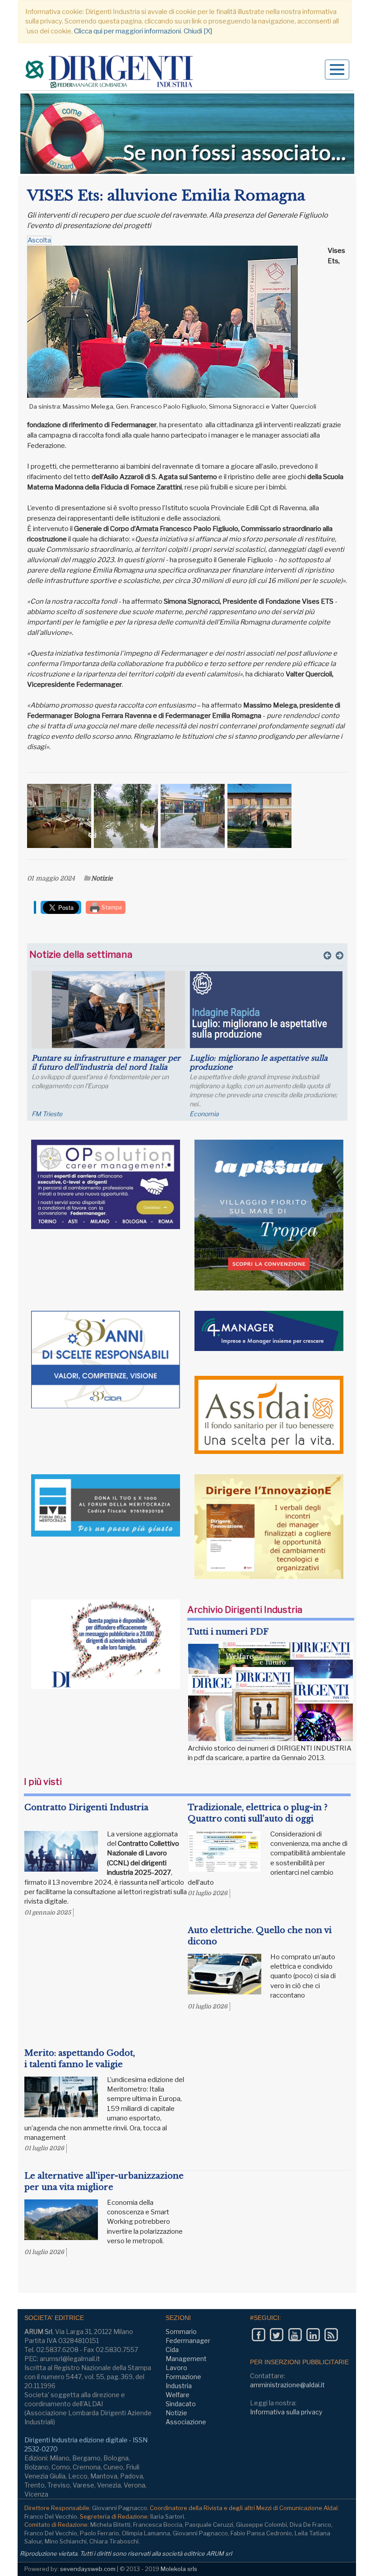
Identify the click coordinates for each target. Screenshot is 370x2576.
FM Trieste (47, 1114)
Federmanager (188, 2341)
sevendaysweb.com (88, 2569)
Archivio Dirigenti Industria (245, 1610)
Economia (204, 1114)
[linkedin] (313, 2335)
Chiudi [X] (198, 31)
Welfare (178, 2395)
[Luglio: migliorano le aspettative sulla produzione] (266, 1010)
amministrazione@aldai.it (287, 2385)
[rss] (331, 2335)
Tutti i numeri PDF (228, 1632)
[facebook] (258, 2335)
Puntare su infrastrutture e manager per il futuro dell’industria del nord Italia (106, 1062)
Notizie (102, 878)
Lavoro (176, 2368)
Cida (172, 2350)
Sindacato (181, 2404)
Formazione (183, 2377)
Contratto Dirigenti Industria (86, 1807)
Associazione (186, 2422)
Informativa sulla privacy (286, 2412)
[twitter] (276, 2335)
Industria (179, 2386)
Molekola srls (179, 2569)
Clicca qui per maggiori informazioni (127, 31)
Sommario (181, 2331)
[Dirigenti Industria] (110, 73)
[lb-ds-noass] (187, 134)
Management (186, 2359)
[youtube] (295, 2335)
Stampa (111, 907)
